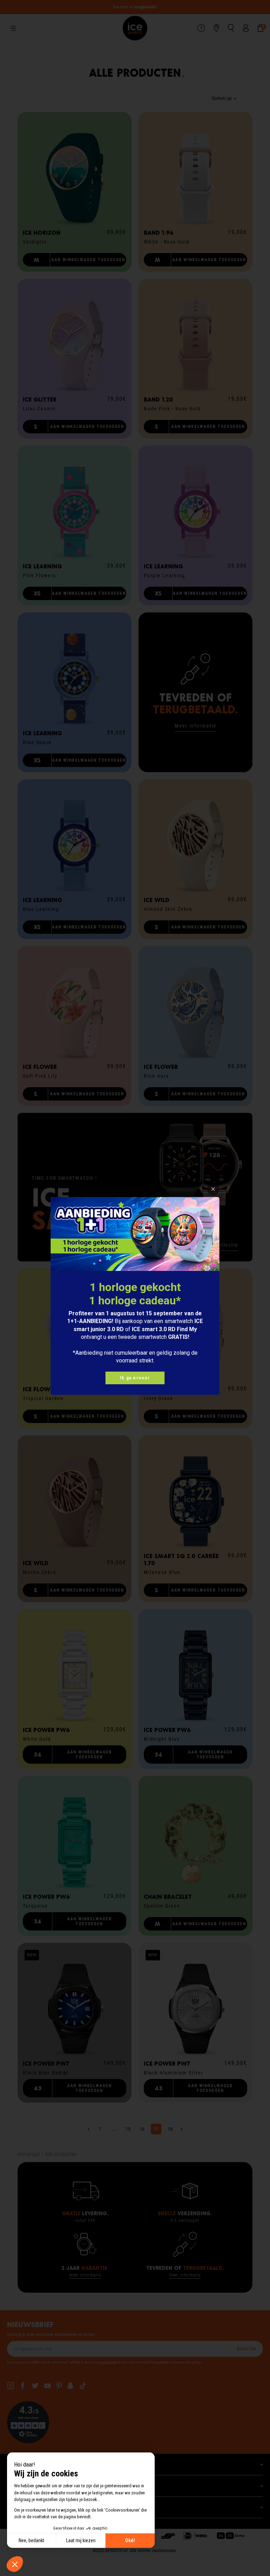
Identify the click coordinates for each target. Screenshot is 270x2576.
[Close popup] (213, 1189)
